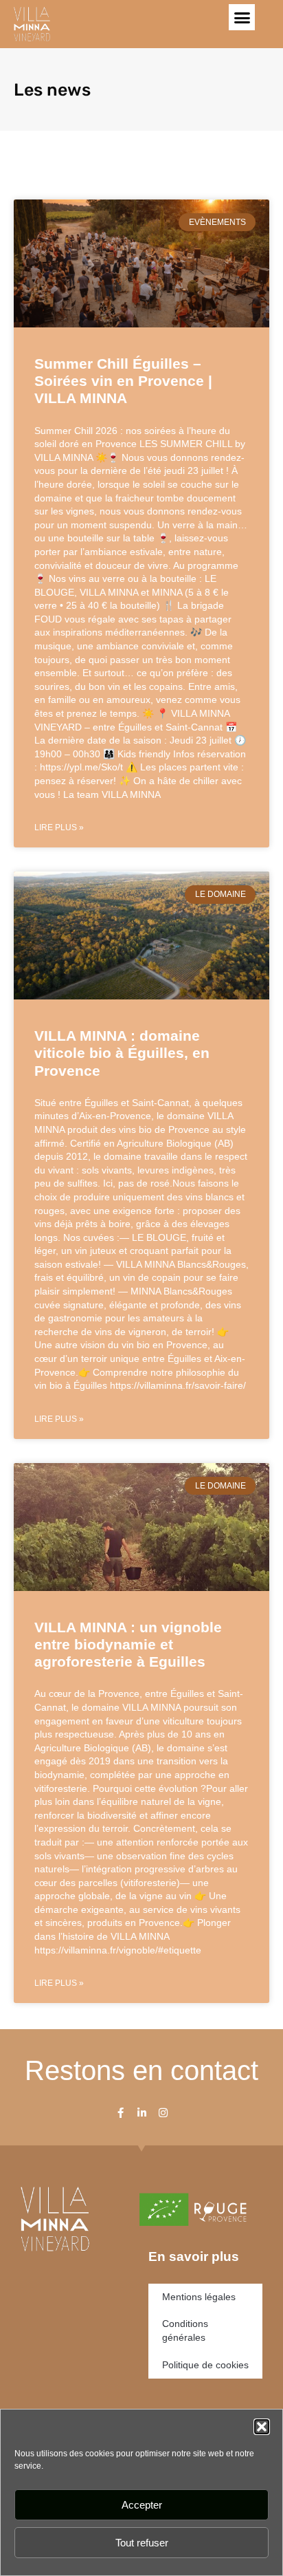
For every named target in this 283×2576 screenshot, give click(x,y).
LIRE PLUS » (59, 827)
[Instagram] (163, 2113)
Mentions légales (199, 2297)
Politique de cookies (205, 2365)
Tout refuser (142, 2543)
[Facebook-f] (121, 2113)
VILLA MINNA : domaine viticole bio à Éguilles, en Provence (122, 1053)
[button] (262, 2427)
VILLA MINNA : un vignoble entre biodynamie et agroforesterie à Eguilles (128, 1644)
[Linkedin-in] (142, 2113)
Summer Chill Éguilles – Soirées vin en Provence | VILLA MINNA (123, 381)
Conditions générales (185, 2330)
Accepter (142, 2505)
